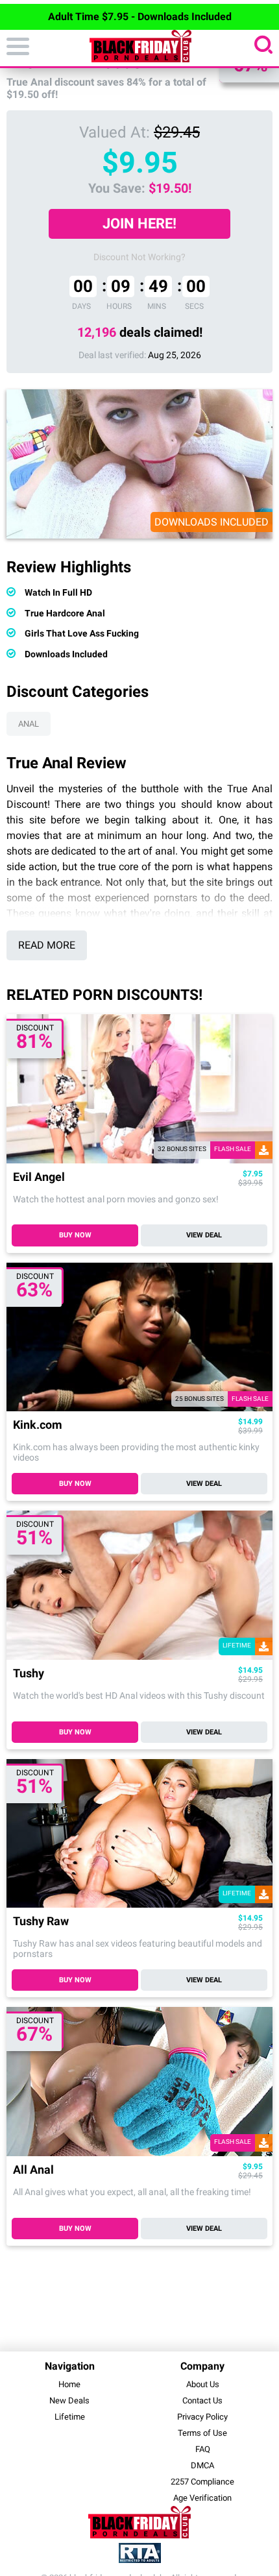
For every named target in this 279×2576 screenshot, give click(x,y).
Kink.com (38, 1425)
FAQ (203, 2449)
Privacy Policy (202, 2417)
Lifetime (70, 2417)
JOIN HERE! (139, 224)
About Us (203, 2384)
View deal (204, 1235)
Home (69, 2384)
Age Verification (202, 2498)
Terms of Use (202, 2433)
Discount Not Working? (139, 257)
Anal (29, 724)
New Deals (69, 2400)
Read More (47, 945)
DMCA (202, 2465)
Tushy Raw (41, 1922)
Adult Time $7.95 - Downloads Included (140, 17)
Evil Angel (39, 1177)
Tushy (29, 1674)
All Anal (33, 2170)
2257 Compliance (202, 2482)
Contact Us (202, 2400)
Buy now (75, 1235)
